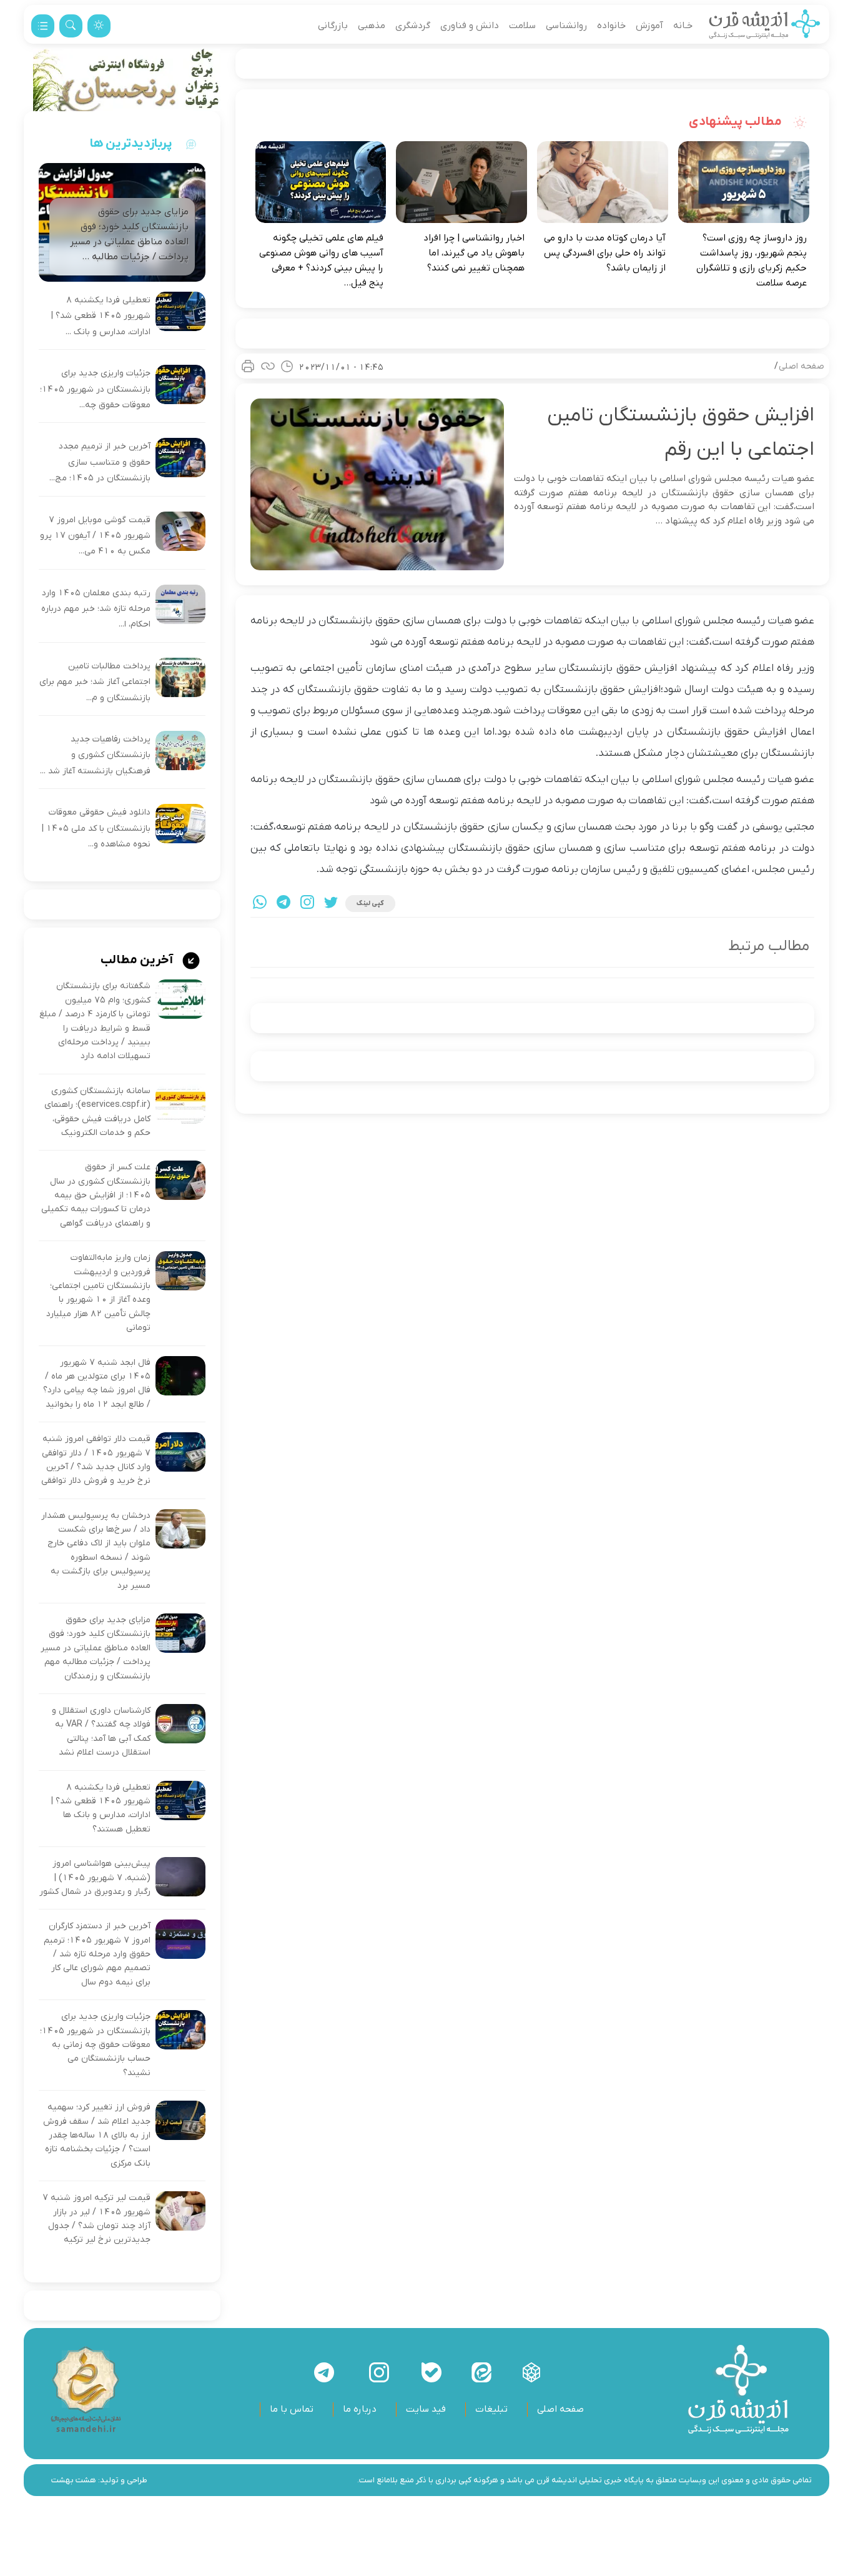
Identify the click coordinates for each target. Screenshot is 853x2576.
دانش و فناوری (470, 26)
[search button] (71, 26)
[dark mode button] (99, 26)
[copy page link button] (268, 366)
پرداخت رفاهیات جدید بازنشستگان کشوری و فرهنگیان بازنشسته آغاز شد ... (95, 755)
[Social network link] (531, 2372)
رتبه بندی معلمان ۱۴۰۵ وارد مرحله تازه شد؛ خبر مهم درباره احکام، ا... (96, 609)
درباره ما (360, 2409)
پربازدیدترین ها (131, 144)
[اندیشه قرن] (765, 26)
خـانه (683, 26)
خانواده (611, 26)
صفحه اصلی (801, 366)
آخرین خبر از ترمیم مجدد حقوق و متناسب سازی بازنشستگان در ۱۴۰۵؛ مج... (100, 462)
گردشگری (413, 26)
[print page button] (248, 366)
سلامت (522, 26)
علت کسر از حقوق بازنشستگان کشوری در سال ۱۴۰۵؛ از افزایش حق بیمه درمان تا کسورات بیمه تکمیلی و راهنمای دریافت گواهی (96, 1195)
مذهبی (372, 26)
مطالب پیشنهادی (737, 122)
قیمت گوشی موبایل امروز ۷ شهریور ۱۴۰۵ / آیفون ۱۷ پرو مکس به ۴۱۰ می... (95, 536)
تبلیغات (491, 2409)
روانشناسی (566, 26)
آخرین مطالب (138, 960)
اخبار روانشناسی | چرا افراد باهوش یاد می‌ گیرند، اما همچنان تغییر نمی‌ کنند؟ (474, 253)
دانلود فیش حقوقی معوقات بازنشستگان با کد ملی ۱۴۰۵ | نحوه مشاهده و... (96, 828)
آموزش (649, 26)
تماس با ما (292, 2409)
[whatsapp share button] (260, 904)
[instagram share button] (307, 904)
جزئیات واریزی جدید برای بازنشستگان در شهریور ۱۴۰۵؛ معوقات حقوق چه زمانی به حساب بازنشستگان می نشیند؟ (95, 2045)
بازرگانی (333, 26)
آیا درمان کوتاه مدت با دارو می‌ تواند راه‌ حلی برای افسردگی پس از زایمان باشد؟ (605, 253)
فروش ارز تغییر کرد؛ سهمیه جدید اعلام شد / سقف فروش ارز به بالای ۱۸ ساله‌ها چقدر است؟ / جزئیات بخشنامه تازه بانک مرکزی (97, 2135)
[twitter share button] (331, 904)
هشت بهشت (74, 2480)
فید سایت (426, 2409)
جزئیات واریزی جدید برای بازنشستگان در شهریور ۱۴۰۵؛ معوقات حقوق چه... (95, 389)
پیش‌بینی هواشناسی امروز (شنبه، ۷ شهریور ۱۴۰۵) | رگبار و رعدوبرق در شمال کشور (95, 1878)
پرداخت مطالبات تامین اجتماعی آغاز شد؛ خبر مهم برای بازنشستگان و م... (95, 682)
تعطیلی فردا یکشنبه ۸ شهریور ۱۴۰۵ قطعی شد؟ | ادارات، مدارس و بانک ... (101, 316)
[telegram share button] (284, 904)
